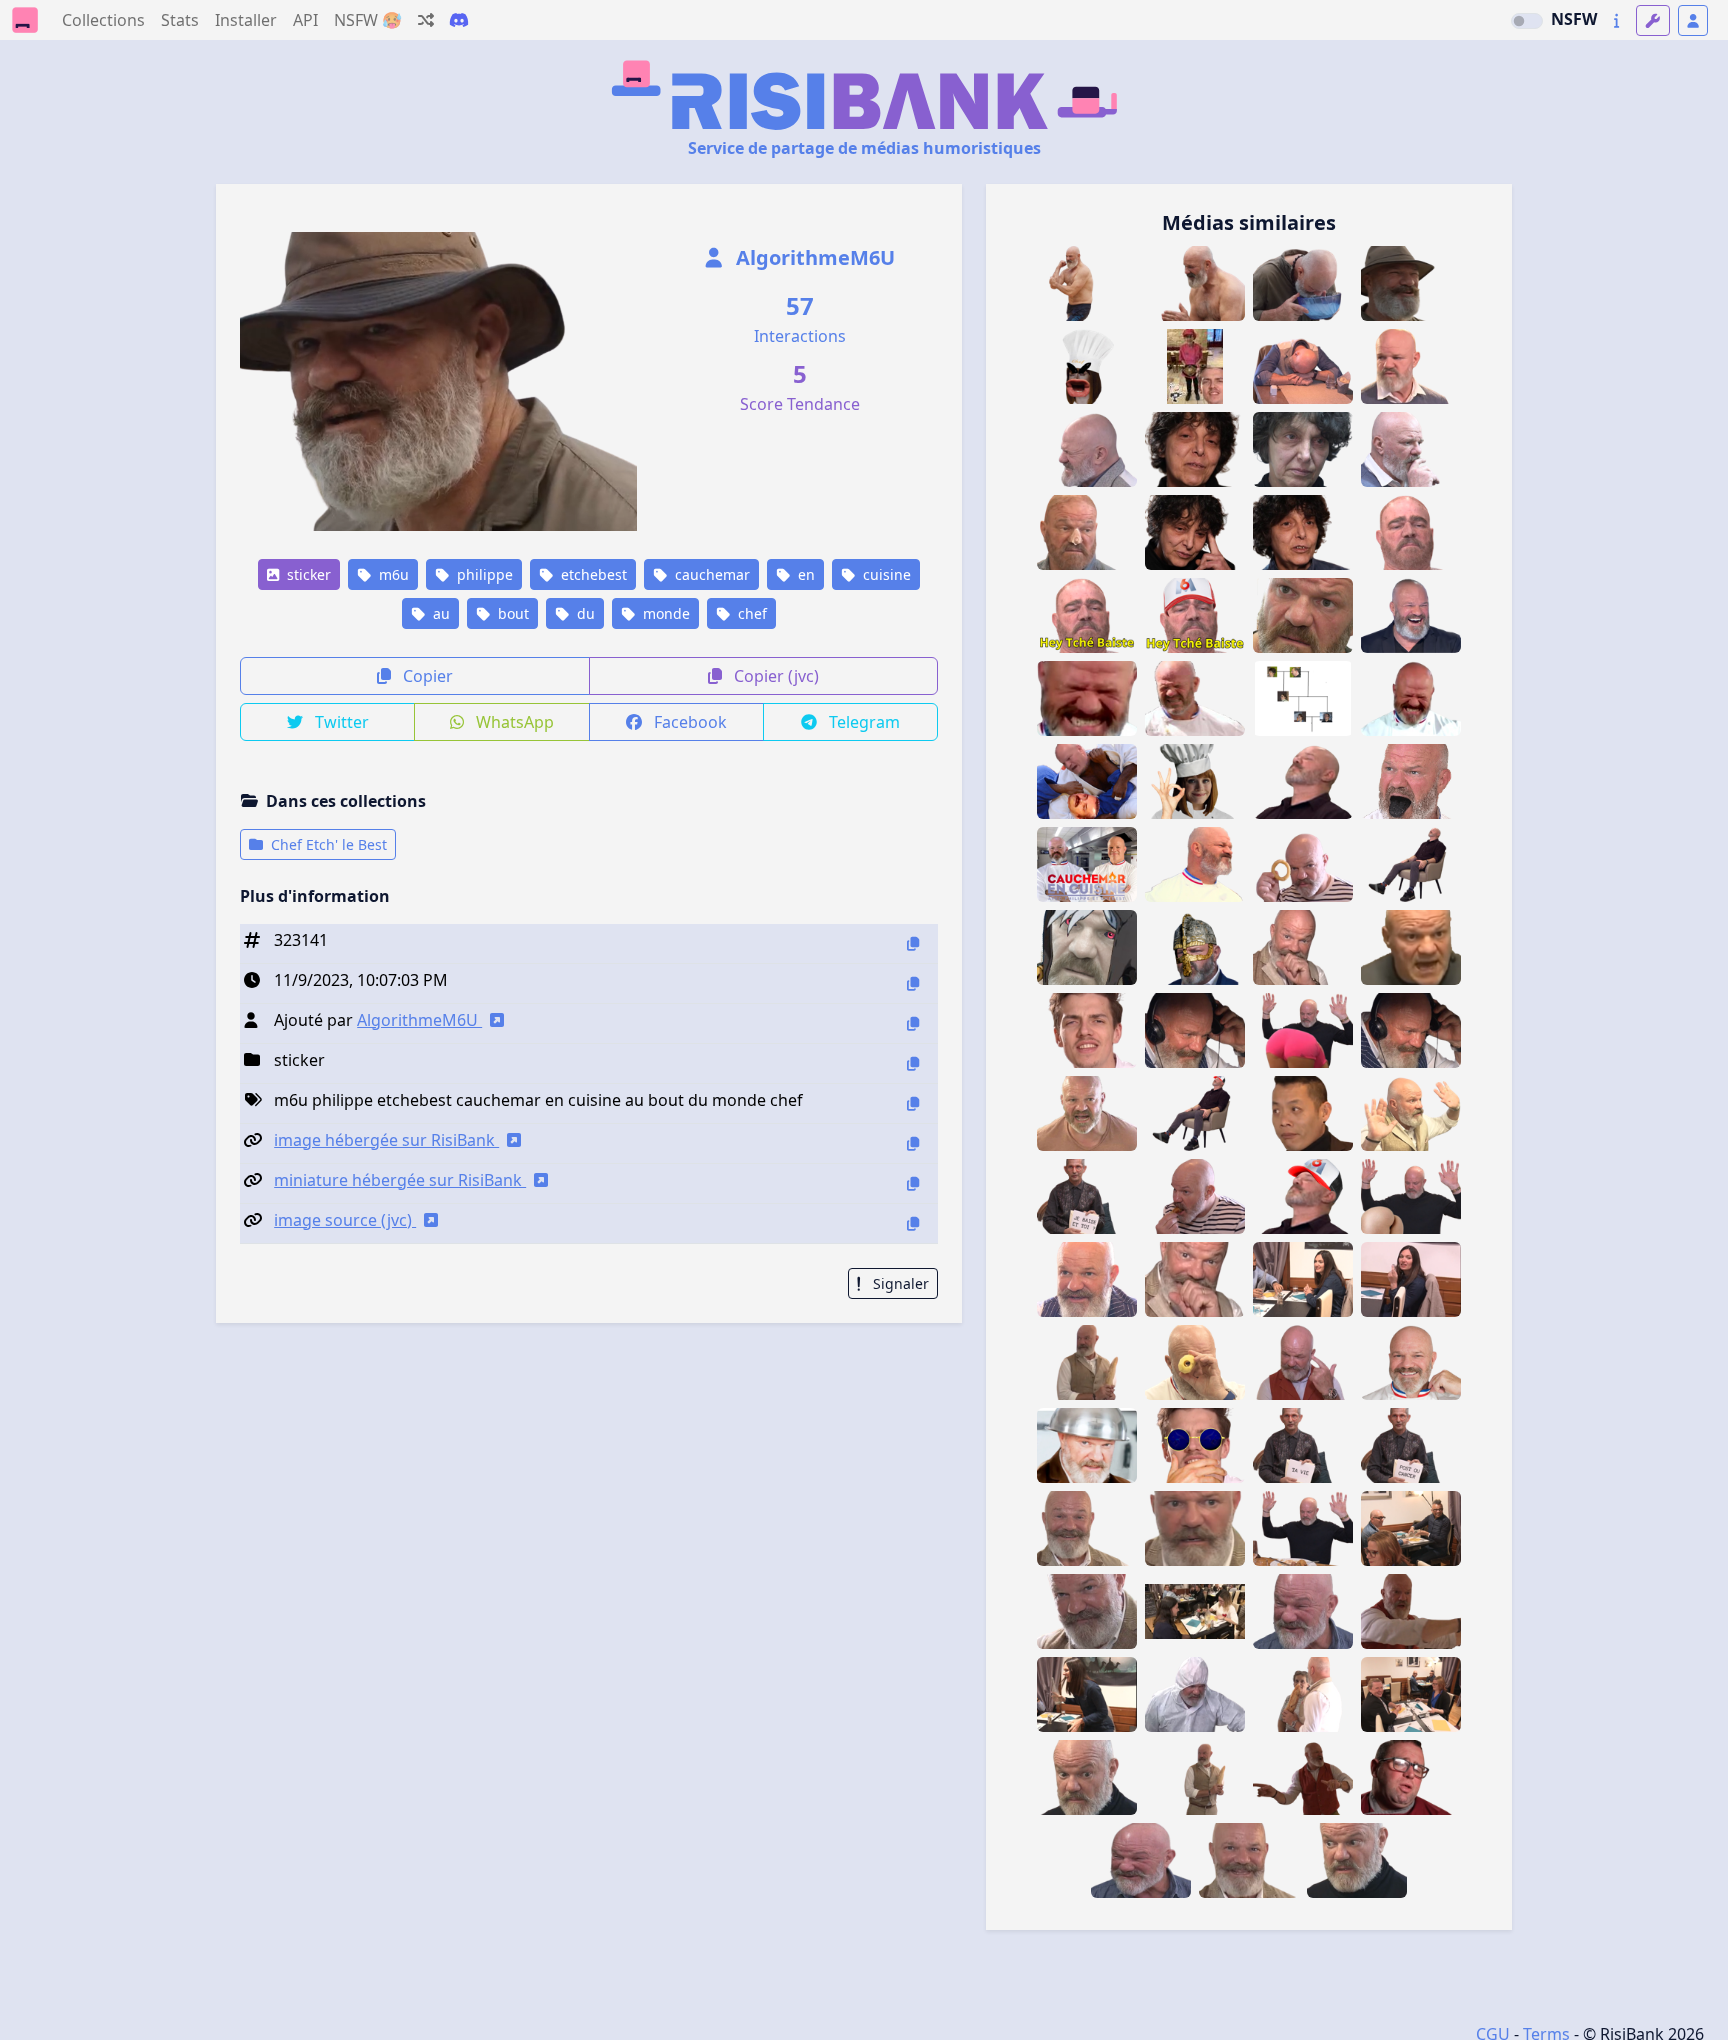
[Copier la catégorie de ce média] (913, 1063)
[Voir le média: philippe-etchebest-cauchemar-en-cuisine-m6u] (1303, 1362)
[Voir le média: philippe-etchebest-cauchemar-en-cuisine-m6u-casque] (1411, 1030)
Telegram (862, 722)
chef (750, 613)
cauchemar (710, 574)
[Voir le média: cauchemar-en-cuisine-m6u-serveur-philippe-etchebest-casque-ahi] (1195, 1030)
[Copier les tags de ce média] (913, 1103)
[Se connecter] (1693, 20)
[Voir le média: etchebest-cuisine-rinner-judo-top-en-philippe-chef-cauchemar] (1087, 781)
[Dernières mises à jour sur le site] (1616, 20)
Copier (426, 676)
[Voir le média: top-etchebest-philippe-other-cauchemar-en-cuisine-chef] (1411, 947)
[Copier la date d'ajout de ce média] (913, 983)
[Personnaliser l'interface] (1653, 20)
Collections (103, 20)
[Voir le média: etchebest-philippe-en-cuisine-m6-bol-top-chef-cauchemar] (1087, 1445)
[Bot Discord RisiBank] (459, 20)
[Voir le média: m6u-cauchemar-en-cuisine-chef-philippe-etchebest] (1087, 449)
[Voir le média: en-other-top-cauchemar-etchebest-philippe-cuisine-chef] (1195, 698)
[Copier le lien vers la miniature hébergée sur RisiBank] (913, 1183)
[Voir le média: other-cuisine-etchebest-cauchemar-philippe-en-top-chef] (1087, 1113)
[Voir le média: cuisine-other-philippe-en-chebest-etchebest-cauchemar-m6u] (1087, 864)
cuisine (885, 574)
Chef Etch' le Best (327, 844)
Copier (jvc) (774, 676)
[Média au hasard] (426, 20)
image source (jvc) (345, 1220)
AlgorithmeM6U (813, 257)
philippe (483, 574)
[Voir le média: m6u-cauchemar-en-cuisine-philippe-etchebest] (1303, 1030)
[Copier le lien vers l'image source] (913, 1223)
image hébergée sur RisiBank (386, 1140)
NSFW (1574, 19)
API (305, 20)
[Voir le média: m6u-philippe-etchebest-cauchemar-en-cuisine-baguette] (1411, 1113)
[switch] (1527, 21)
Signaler (899, 1283)
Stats (180, 20)
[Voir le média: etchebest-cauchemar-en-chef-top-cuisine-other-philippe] (1195, 864)
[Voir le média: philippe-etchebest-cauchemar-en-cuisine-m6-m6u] (1303, 1611)
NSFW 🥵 (368, 20)
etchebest (592, 574)
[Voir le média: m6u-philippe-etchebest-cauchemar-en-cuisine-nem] (1195, 1196)
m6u (392, 574)
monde (664, 613)
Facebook (688, 722)
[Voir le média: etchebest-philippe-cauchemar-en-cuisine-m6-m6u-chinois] (1141, 1860)
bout (511, 613)
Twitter (340, 722)
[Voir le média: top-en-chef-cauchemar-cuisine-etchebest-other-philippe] (1303, 615)
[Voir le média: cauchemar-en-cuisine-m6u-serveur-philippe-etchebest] (1087, 1279)
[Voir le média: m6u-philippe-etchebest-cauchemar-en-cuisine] (1303, 947)
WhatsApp (513, 722)
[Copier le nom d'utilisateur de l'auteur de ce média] (913, 1023)
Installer (246, 20)
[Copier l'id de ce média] (913, 943)
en (804, 574)
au (439, 613)
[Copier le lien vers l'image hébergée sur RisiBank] (913, 1143)
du (584, 613)
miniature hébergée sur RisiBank (400, 1180)
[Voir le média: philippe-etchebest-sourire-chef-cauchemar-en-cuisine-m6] (1411, 1362)
